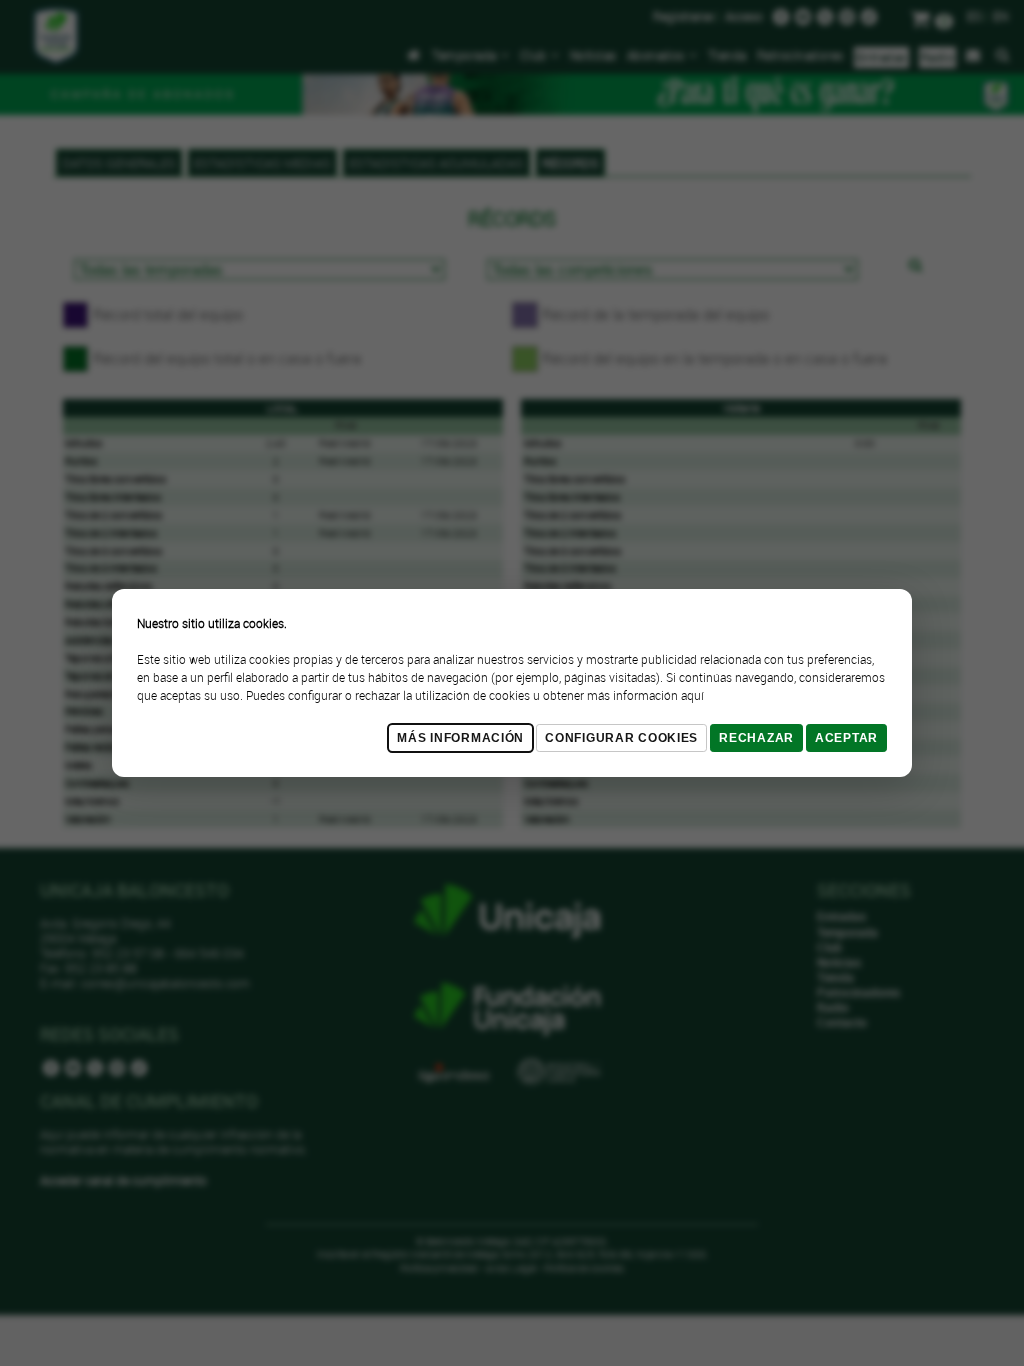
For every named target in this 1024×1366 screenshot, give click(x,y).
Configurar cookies (621, 738)
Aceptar (846, 738)
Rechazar (756, 738)
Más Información (460, 738)
